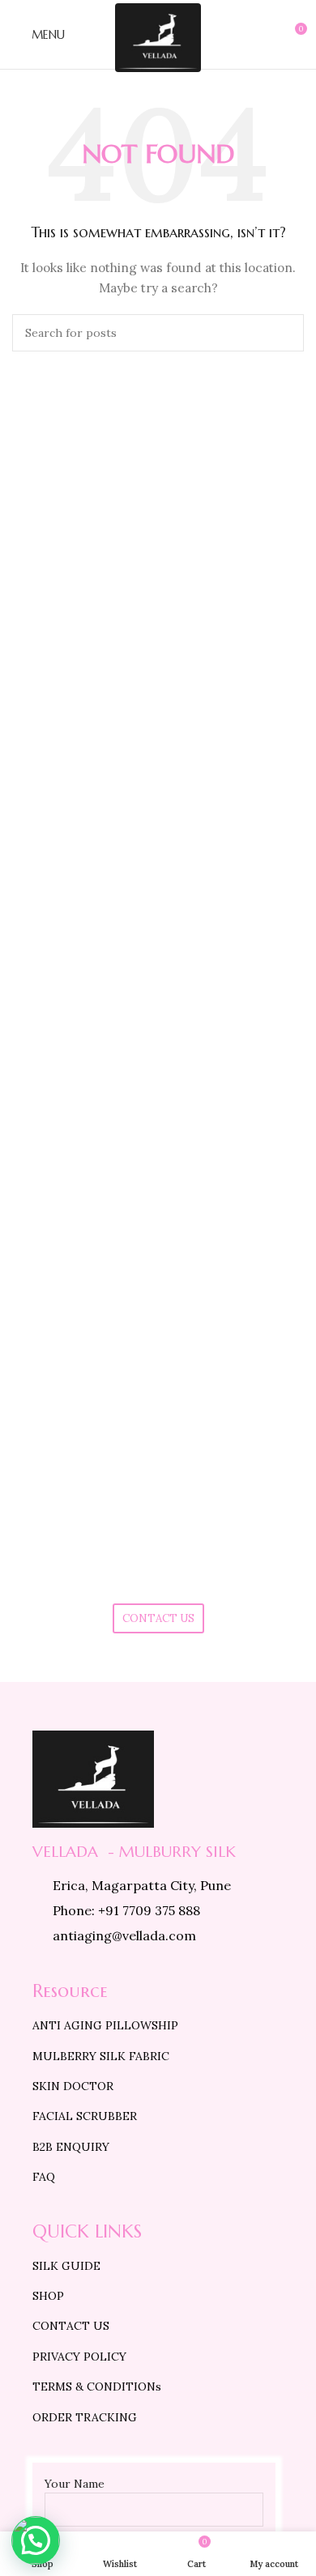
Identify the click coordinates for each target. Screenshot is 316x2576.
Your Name (75, 2484)
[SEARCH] (285, 333)
